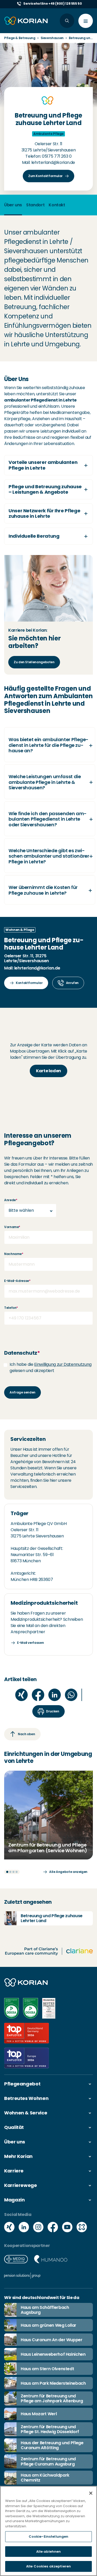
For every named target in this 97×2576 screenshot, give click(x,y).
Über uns (13, 205)
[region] (48, 2531)
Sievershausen (52, 38)
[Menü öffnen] (86, 21)
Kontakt (57, 205)
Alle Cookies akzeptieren (48, 2566)
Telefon (11, 1308)
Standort (35, 205)
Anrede (11, 1200)
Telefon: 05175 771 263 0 (48, 156)
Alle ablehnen (49, 2552)
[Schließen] (91, 2493)
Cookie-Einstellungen (49, 2537)
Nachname (14, 1254)
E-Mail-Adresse (17, 1281)
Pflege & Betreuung (20, 38)
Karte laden (48, 1071)
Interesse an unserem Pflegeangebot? (38, 1140)
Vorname (12, 1227)
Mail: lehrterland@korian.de (48, 162)
